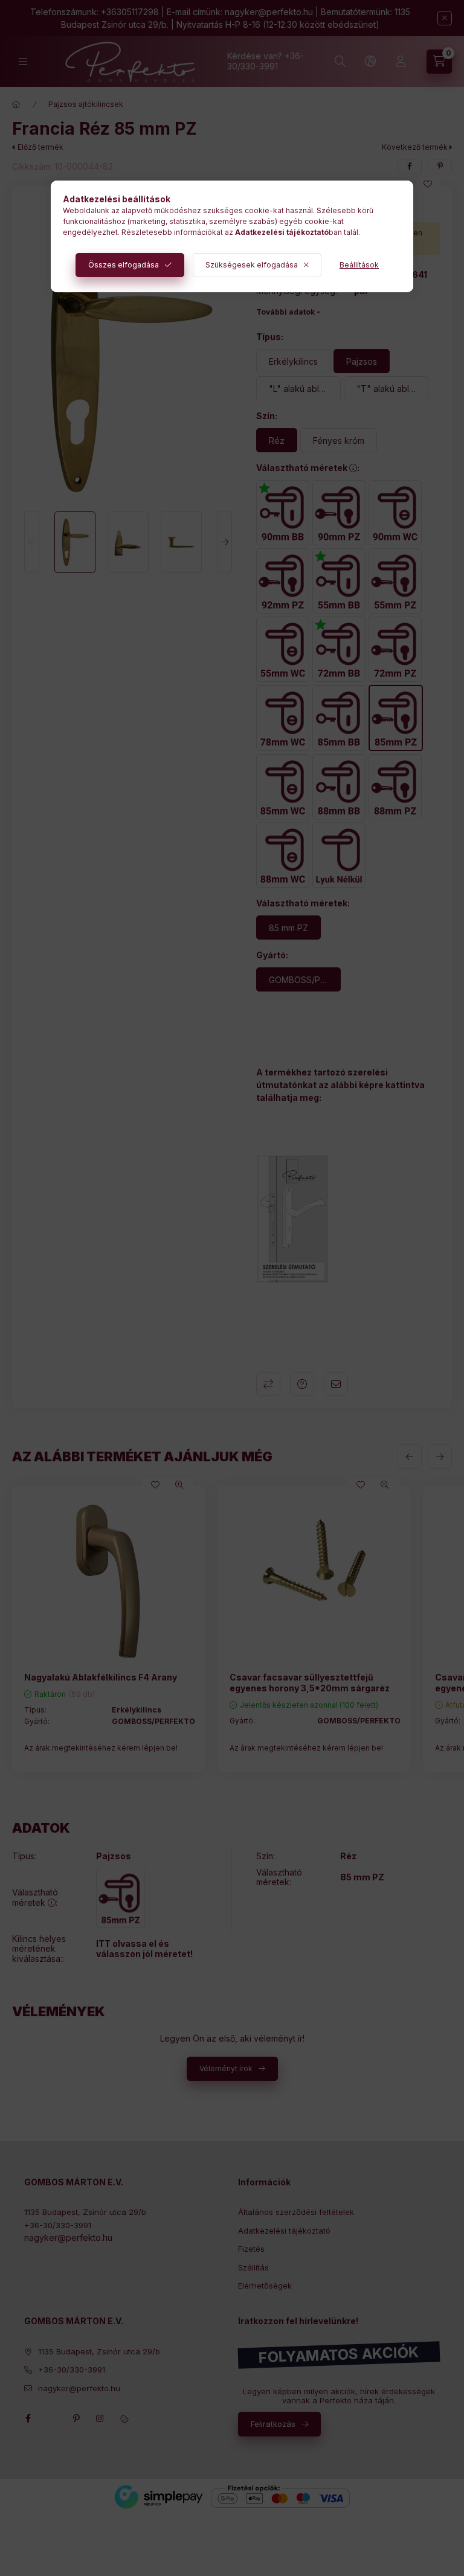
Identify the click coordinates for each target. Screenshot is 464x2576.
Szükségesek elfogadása (252, 265)
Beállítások (359, 265)
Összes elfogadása (124, 265)
